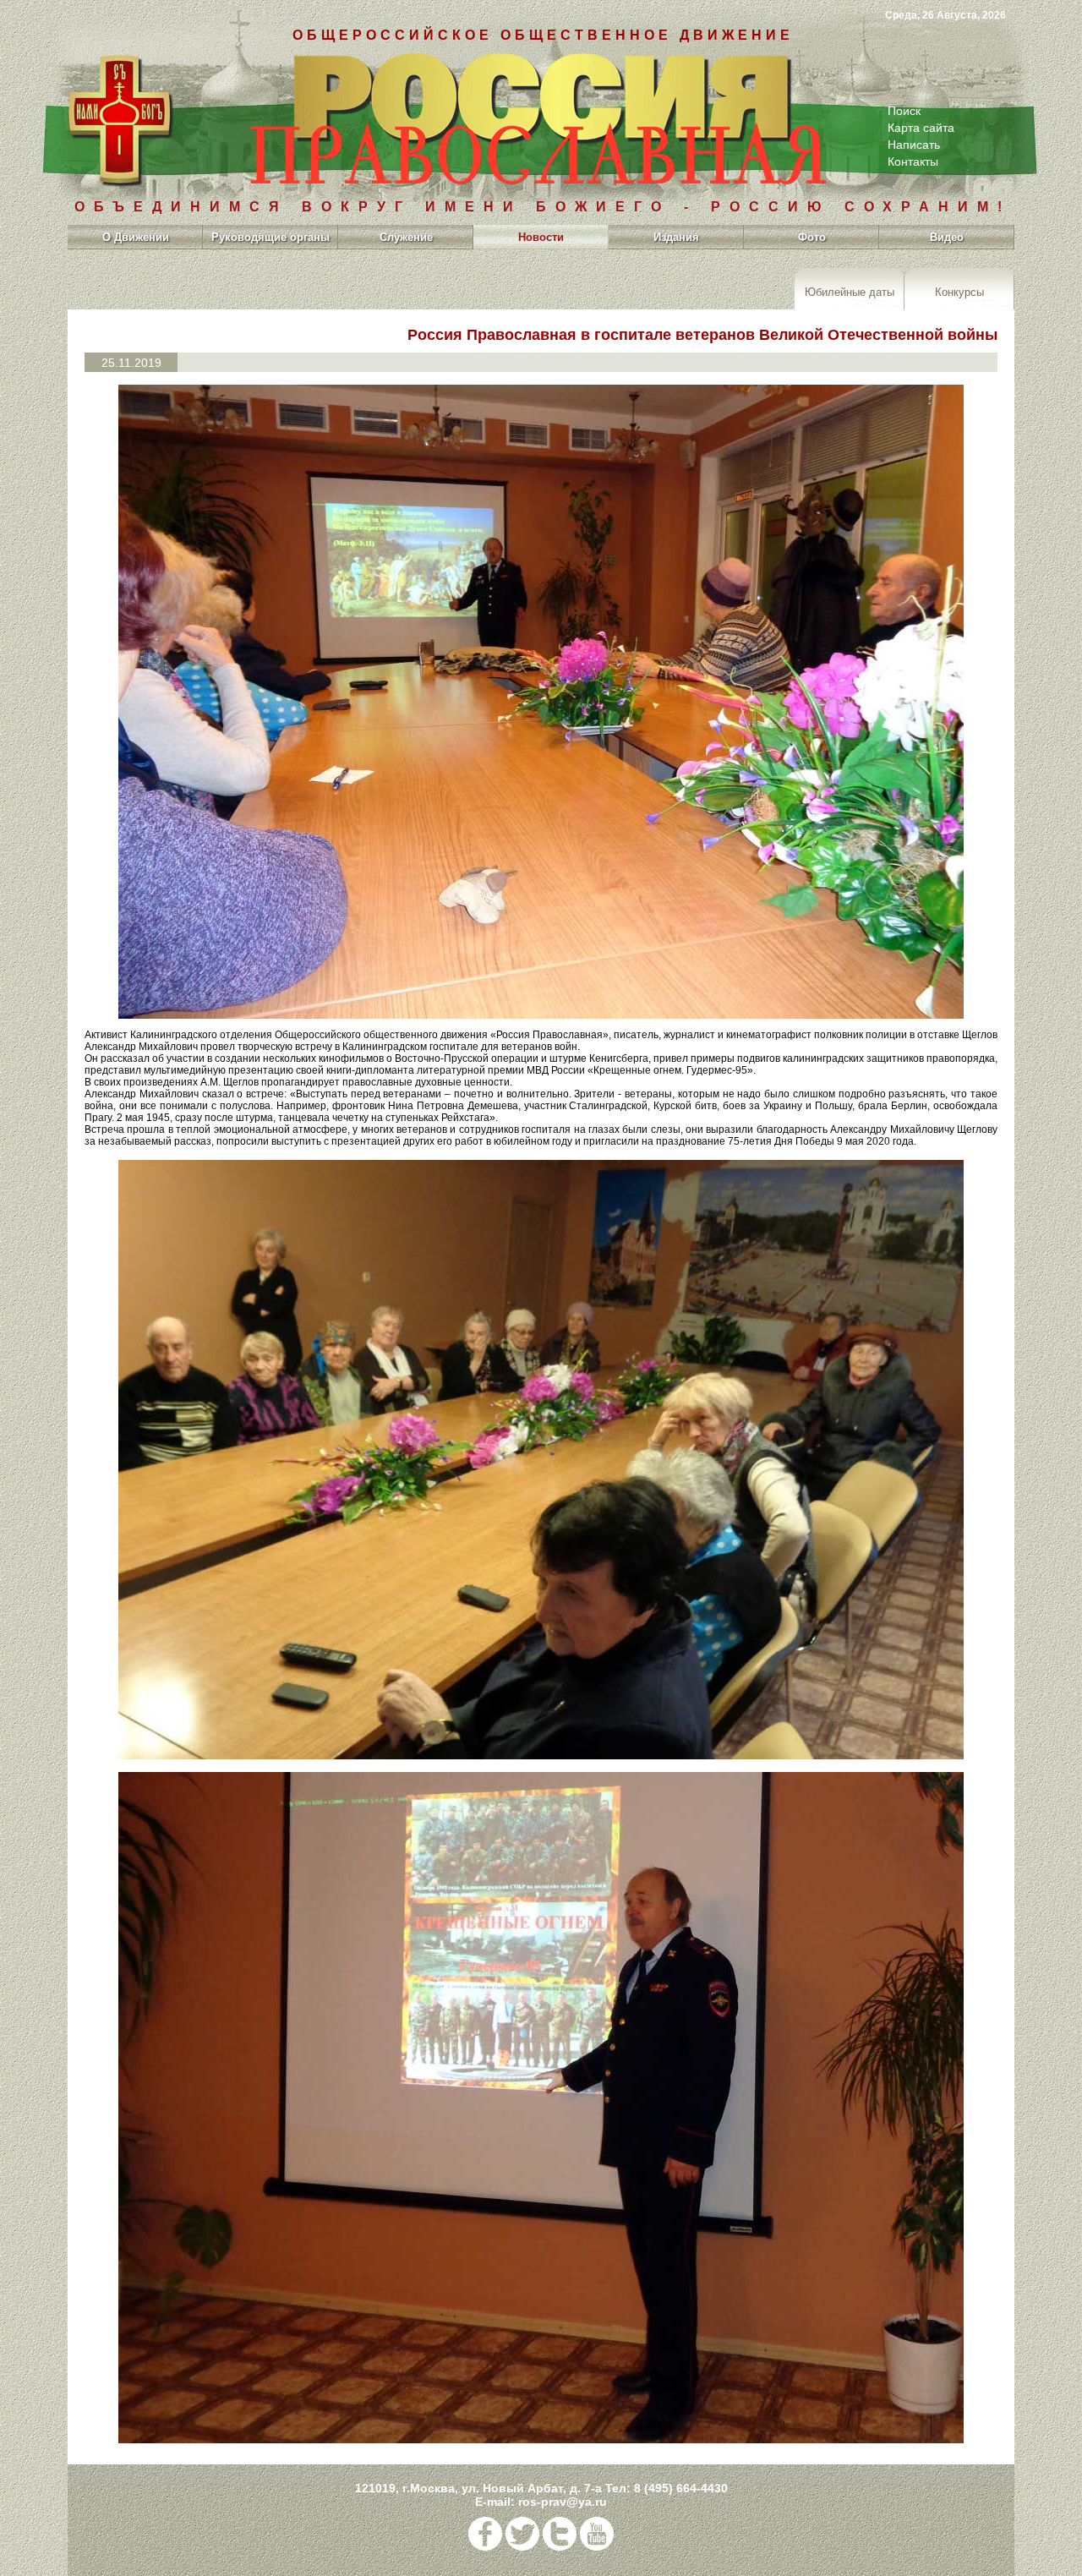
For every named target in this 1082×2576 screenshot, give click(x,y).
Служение (406, 237)
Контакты (913, 161)
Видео (947, 237)
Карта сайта (921, 128)
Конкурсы (959, 291)
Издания (676, 237)
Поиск (904, 111)
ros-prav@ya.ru (563, 2502)
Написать (914, 145)
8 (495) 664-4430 (681, 2488)
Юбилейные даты (850, 291)
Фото (812, 237)
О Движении (136, 237)
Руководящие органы (270, 237)
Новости (541, 237)
